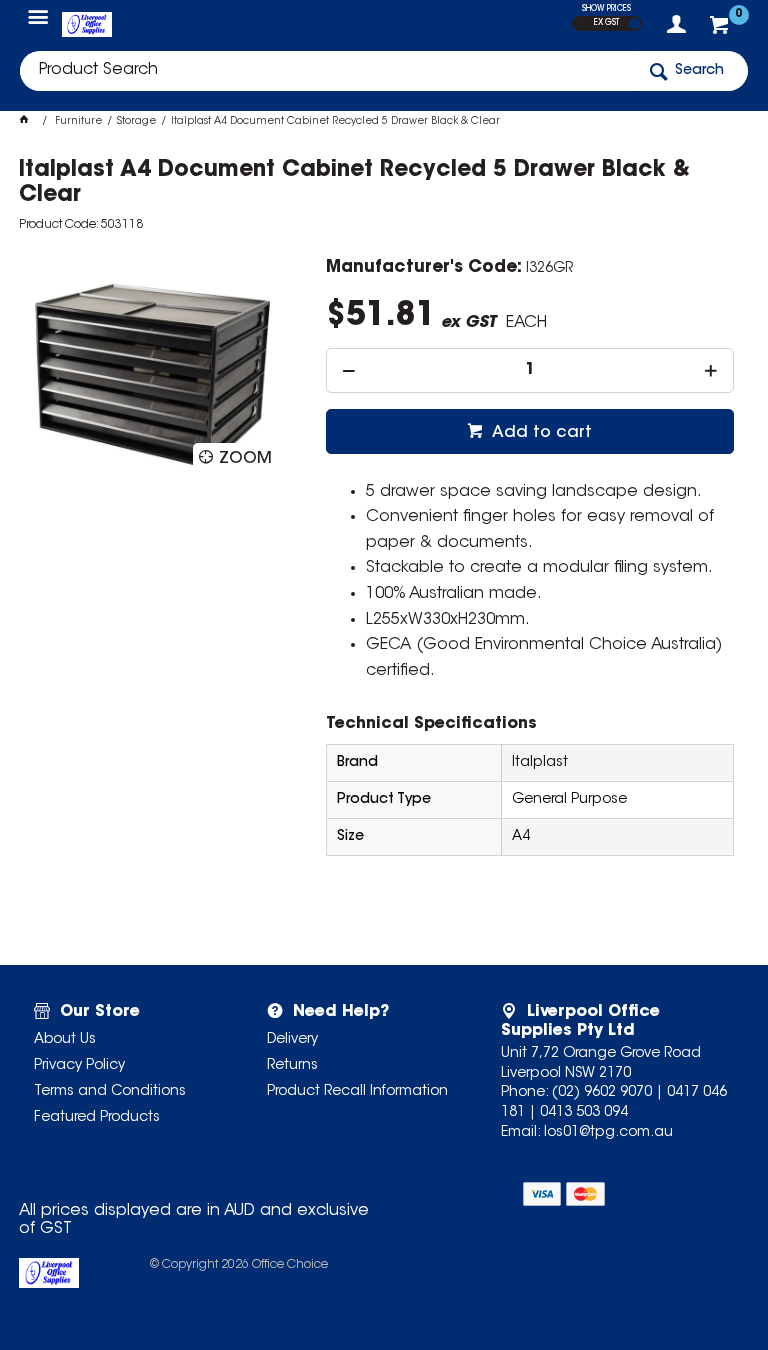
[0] (721, 30)
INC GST (634, 23)
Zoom (245, 459)
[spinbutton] (530, 370)
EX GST (606, 23)
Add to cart (540, 433)
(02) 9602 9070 (602, 1093)
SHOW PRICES (606, 9)
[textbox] (327, 71)
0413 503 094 (584, 1113)
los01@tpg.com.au (608, 1133)
